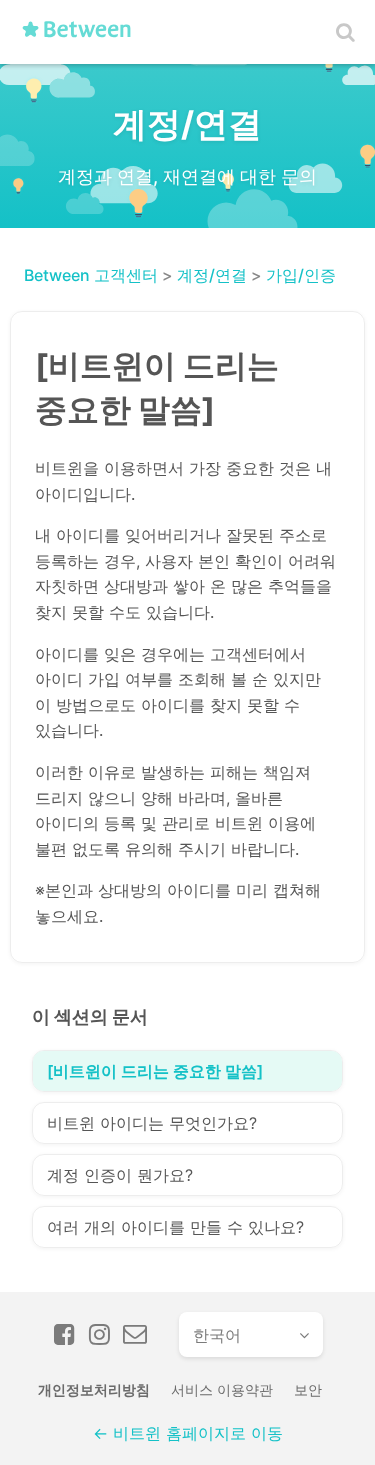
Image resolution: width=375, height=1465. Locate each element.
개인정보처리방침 (94, 1389)
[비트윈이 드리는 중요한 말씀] (155, 1071)
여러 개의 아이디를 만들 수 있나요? (175, 1227)
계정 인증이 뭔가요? (120, 1175)
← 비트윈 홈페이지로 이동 (188, 1433)
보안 (308, 1389)
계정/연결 (212, 275)
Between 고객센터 (91, 275)
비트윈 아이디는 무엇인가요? (152, 1123)
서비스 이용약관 (222, 1389)
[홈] (83, 37)
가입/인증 (301, 275)
